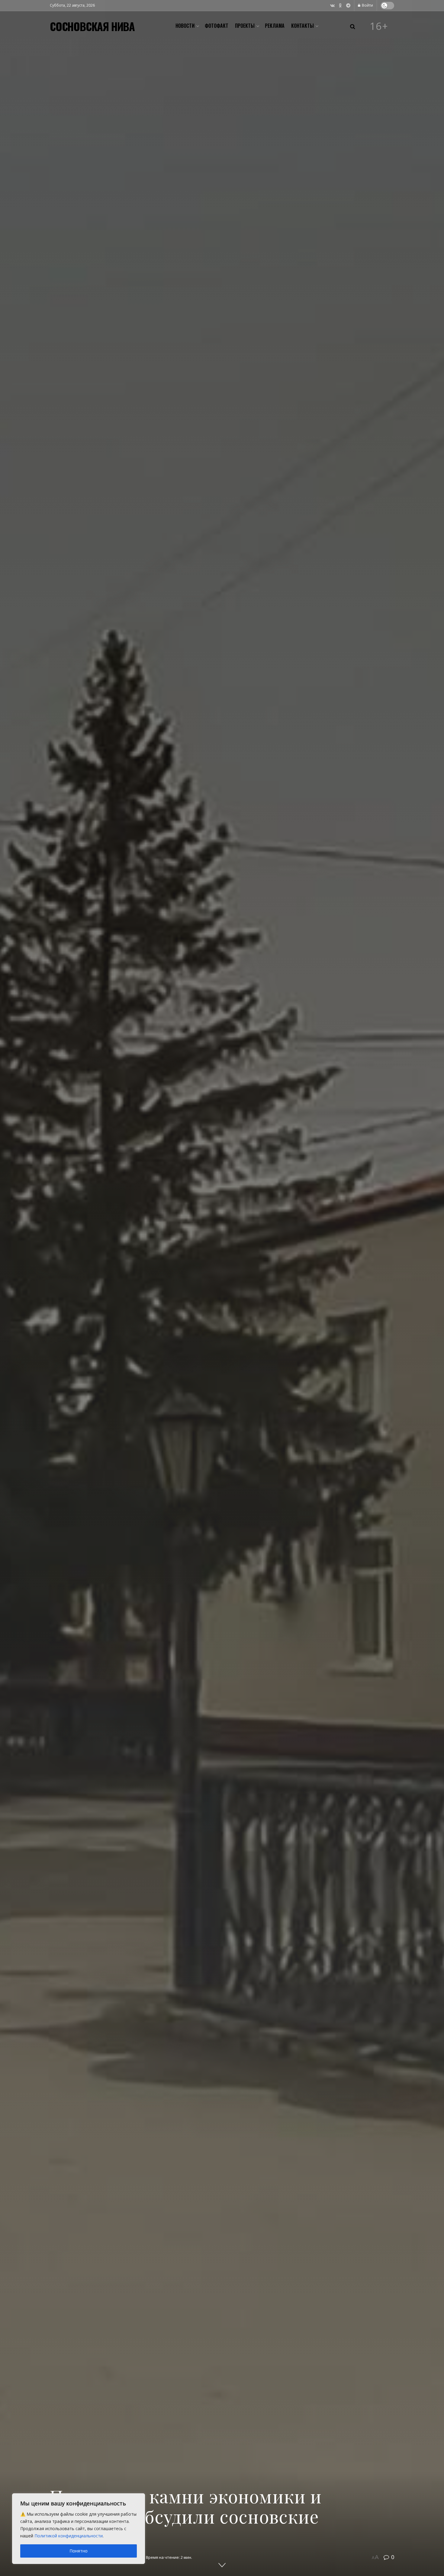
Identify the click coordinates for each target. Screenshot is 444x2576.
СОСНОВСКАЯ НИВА (92, 26)
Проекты (245, 26)
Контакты (302, 26)
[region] (79, 2529)
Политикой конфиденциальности (69, 2536)
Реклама (275, 26)
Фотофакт (217, 26)
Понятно (79, 2551)
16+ (379, 26)
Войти (367, 5)
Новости (185, 26)
